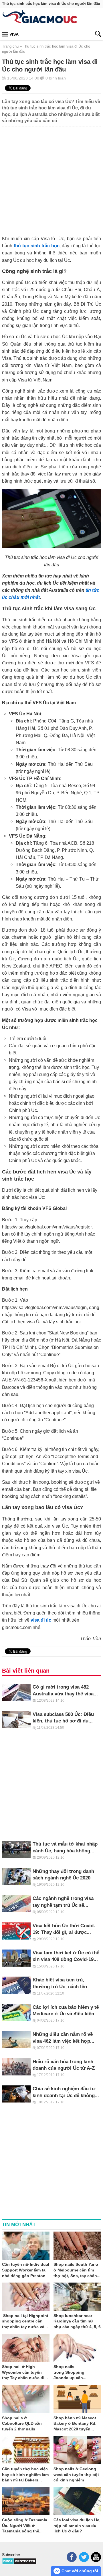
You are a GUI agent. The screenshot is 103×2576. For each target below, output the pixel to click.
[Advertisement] (51, 178)
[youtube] (96, 2557)
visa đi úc (41, 1620)
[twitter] (84, 2557)
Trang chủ (10, 46)
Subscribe (11, 2555)
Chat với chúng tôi (79, 2571)
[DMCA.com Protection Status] (19, 2563)
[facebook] (72, 2557)
